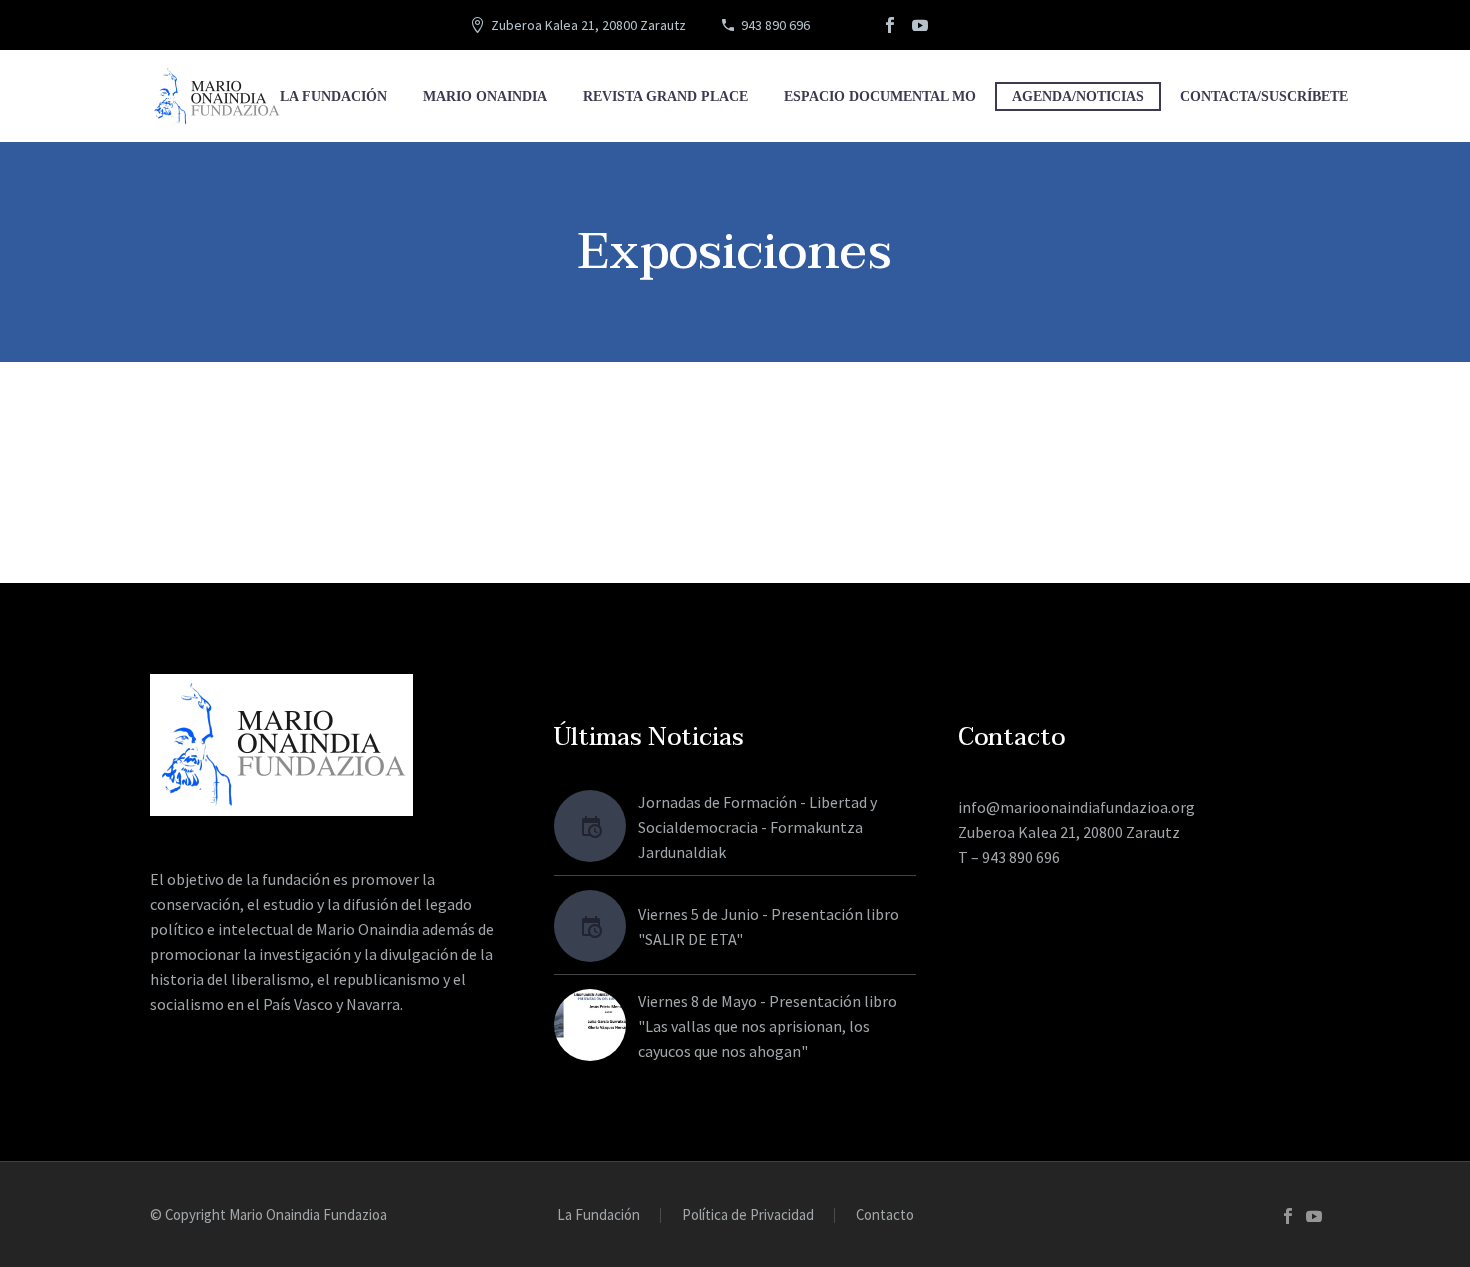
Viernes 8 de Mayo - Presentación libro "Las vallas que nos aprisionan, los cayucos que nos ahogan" (767, 1026)
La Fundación (333, 96)
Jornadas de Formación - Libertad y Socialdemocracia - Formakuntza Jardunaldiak (757, 827)
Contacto (885, 1215)
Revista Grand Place (665, 96)
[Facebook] (890, 25)
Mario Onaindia (485, 96)
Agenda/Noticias (1078, 96)
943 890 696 (775, 25)
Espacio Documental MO (880, 96)
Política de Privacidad (748, 1215)
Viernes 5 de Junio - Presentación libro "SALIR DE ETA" (768, 926)
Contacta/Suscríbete (1264, 96)
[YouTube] (920, 25)
